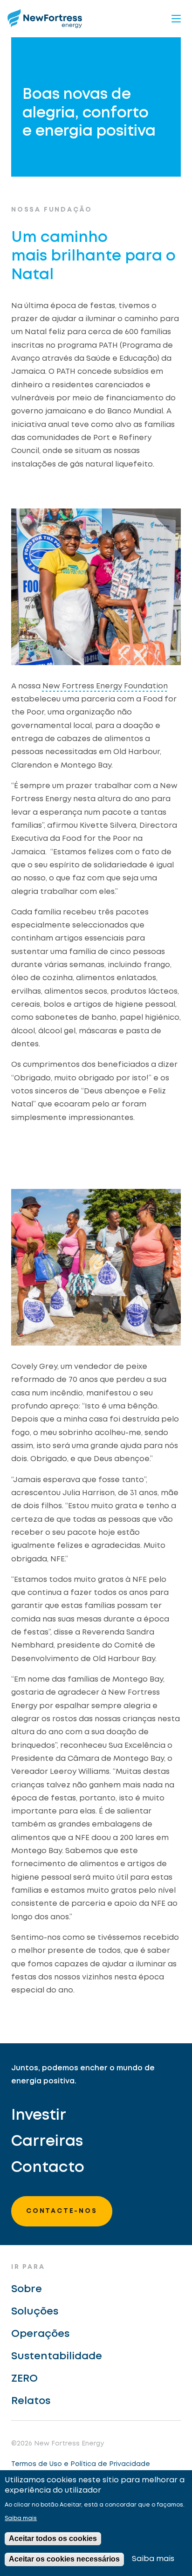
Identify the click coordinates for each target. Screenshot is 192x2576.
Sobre (27, 2289)
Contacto (48, 2168)
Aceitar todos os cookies (53, 2538)
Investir (39, 2116)
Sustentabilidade (57, 2356)
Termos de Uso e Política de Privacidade (81, 2464)
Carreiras (47, 2142)
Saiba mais (21, 2518)
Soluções (35, 2312)
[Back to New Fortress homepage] (45, 18)
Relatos (31, 2401)
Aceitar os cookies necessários (64, 2559)
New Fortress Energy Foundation (105, 686)
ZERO (24, 2379)
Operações (40, 2334)
